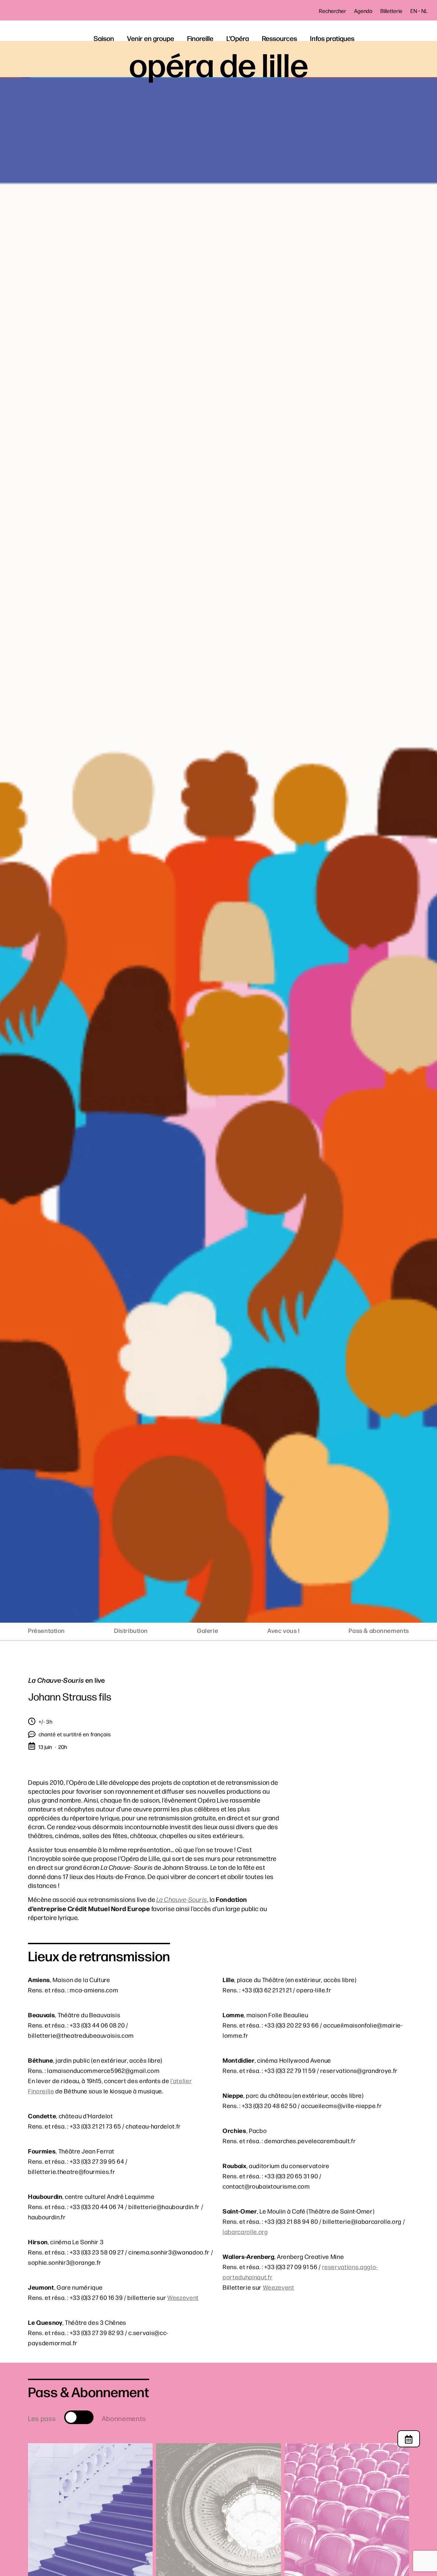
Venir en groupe (151, 38)
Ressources (279, 38)
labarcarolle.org (245, 2231)
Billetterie (391, 11)
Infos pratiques (332, 38)
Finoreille (200, 38)
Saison (104, 38)
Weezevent (183, 2297)
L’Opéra (238, 38)
